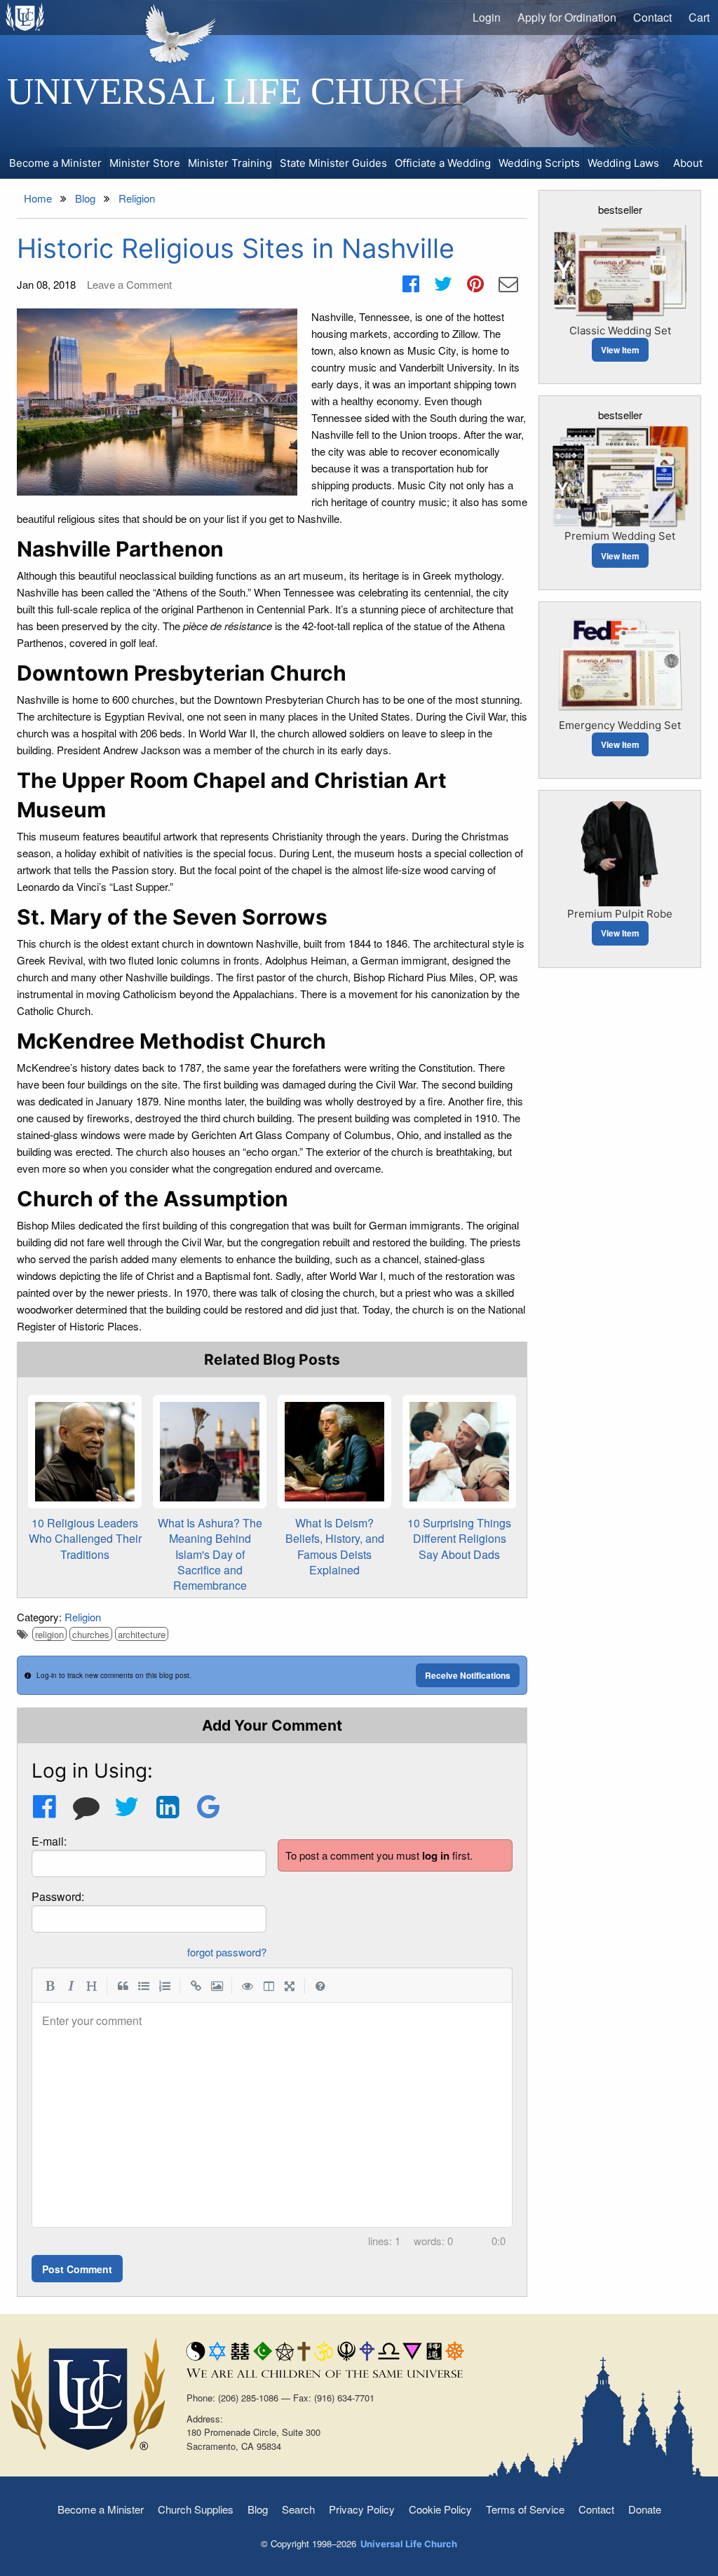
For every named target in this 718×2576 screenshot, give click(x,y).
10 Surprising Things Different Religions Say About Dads (459, 1539)
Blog (258, 2509)
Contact (652, 17)
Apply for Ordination (567, 17)
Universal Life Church (236, 91)
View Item (620, 350)
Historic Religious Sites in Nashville (236, 248)
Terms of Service (525, 2509)
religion (49, 1634)
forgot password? (227, 1952)
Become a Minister (101, 2509)
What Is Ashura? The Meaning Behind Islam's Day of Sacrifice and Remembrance (210, 1554)
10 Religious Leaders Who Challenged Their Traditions (85, 1539)
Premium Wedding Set (620, 536)
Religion (83, 1617)
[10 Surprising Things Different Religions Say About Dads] (459, 1452)
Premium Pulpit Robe (620, 914)
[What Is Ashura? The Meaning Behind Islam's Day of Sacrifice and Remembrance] (210, 1452)
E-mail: (49, 1841)
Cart (699, 17)
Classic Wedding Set (620, 330)
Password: (58, 1896)
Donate (645, 2509)
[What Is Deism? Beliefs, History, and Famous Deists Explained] (334, 1452)
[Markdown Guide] (320, 1985)
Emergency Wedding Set (620, 725)
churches (91, 1634)
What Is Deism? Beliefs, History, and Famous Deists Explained (335, 1546)
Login (487, 17)
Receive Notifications (468, 1675)
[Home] (26, 17)
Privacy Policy (362, 2509)
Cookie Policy (440, 2509)
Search (298, 2509)
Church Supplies (196, 2509)
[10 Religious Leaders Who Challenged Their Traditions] (85, 1452)
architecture (142, 1634)
